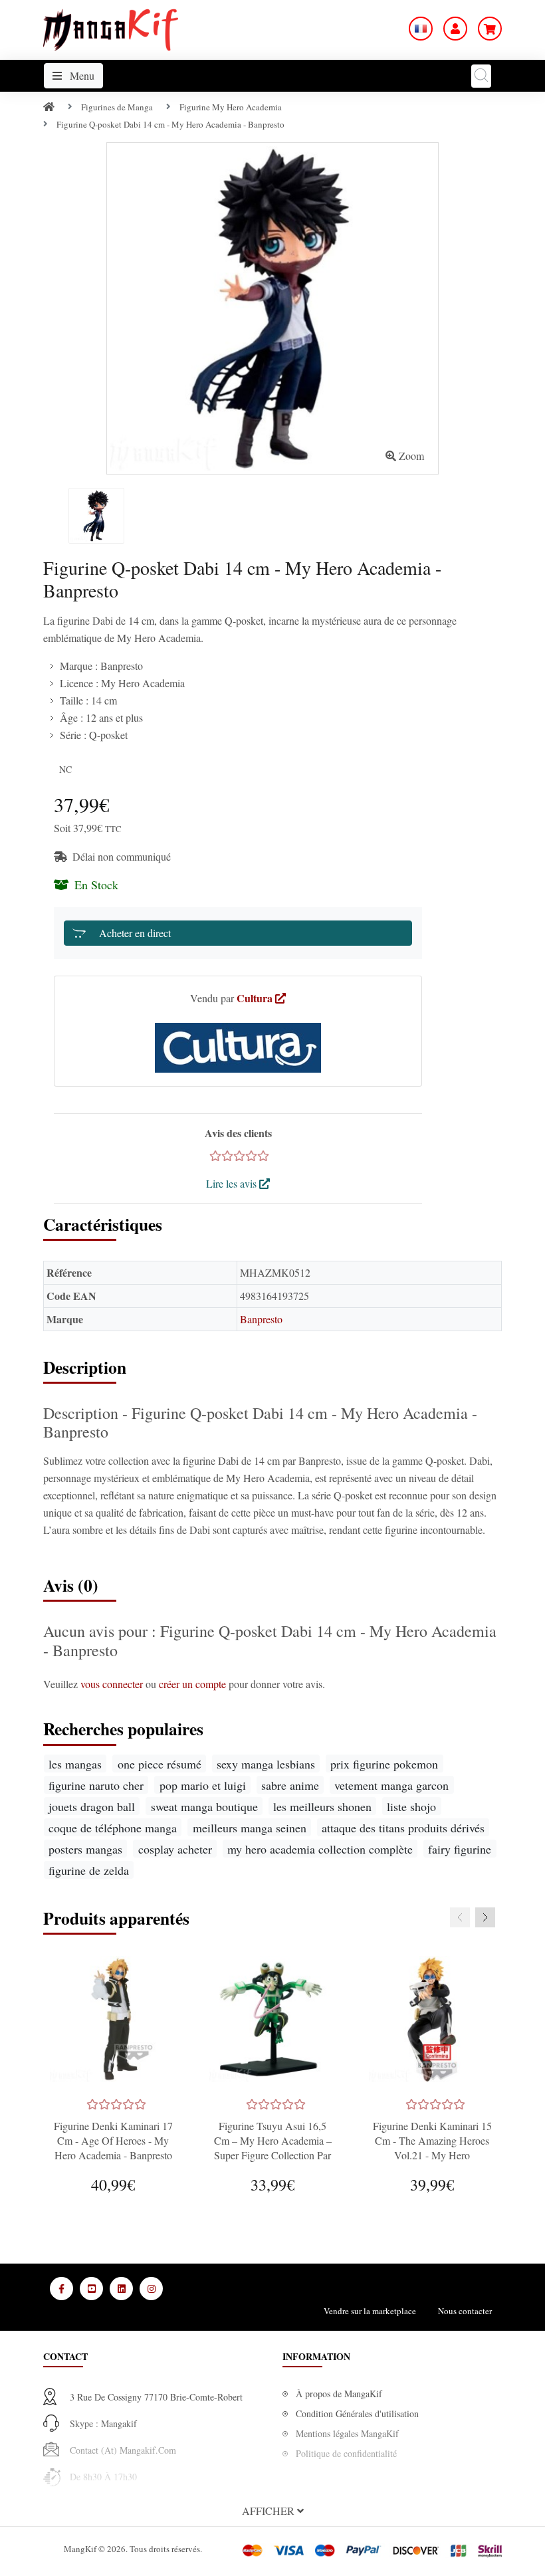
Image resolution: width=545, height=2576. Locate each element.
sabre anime (290, 1785)
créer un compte (194, 1684)
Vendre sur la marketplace (370, 2311)
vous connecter (113, 1684)
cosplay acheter (175, 1849)
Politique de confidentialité (346, 2453)
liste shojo (411, 1806)
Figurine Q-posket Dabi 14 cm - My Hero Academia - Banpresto (170, 124)
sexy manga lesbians (266, 1764)
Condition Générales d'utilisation (357, 2414)
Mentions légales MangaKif (347, 2433)
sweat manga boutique (204, 1806)
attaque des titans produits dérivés (403, 1828)
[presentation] (460, 1917)
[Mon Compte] (455, 29)
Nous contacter (465, 2311)
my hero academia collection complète (320, 1849)
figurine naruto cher (96, 1785)
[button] (272, 2511)
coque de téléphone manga (113, 1828)
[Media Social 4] (151, 2289)
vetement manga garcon (391, 1785)
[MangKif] (111, 28)
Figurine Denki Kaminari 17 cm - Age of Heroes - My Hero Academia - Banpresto (113, 2140)
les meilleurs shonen (322, 1806)
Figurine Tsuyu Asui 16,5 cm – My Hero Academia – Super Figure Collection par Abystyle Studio (273, 2148)
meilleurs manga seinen (250, 1828)
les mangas (75, 1764)
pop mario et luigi (203, 1785)
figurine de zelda (89, 1870)
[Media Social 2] (91, 2289)
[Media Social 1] (61, 2289)
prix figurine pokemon (384, 1764)
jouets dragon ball (92, 1806)
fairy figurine (460, 1849)
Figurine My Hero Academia (231, 107)
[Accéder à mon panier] (490, 29)
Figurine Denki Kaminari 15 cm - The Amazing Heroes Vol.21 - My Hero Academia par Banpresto (432, 2148)
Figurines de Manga (117, 107)
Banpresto (261, 1319)
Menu (81, 75)
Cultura (256, 998)
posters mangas (85, 1849)
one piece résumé (160, 1764)
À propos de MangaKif (339, 2394)
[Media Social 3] (121, 2289)
